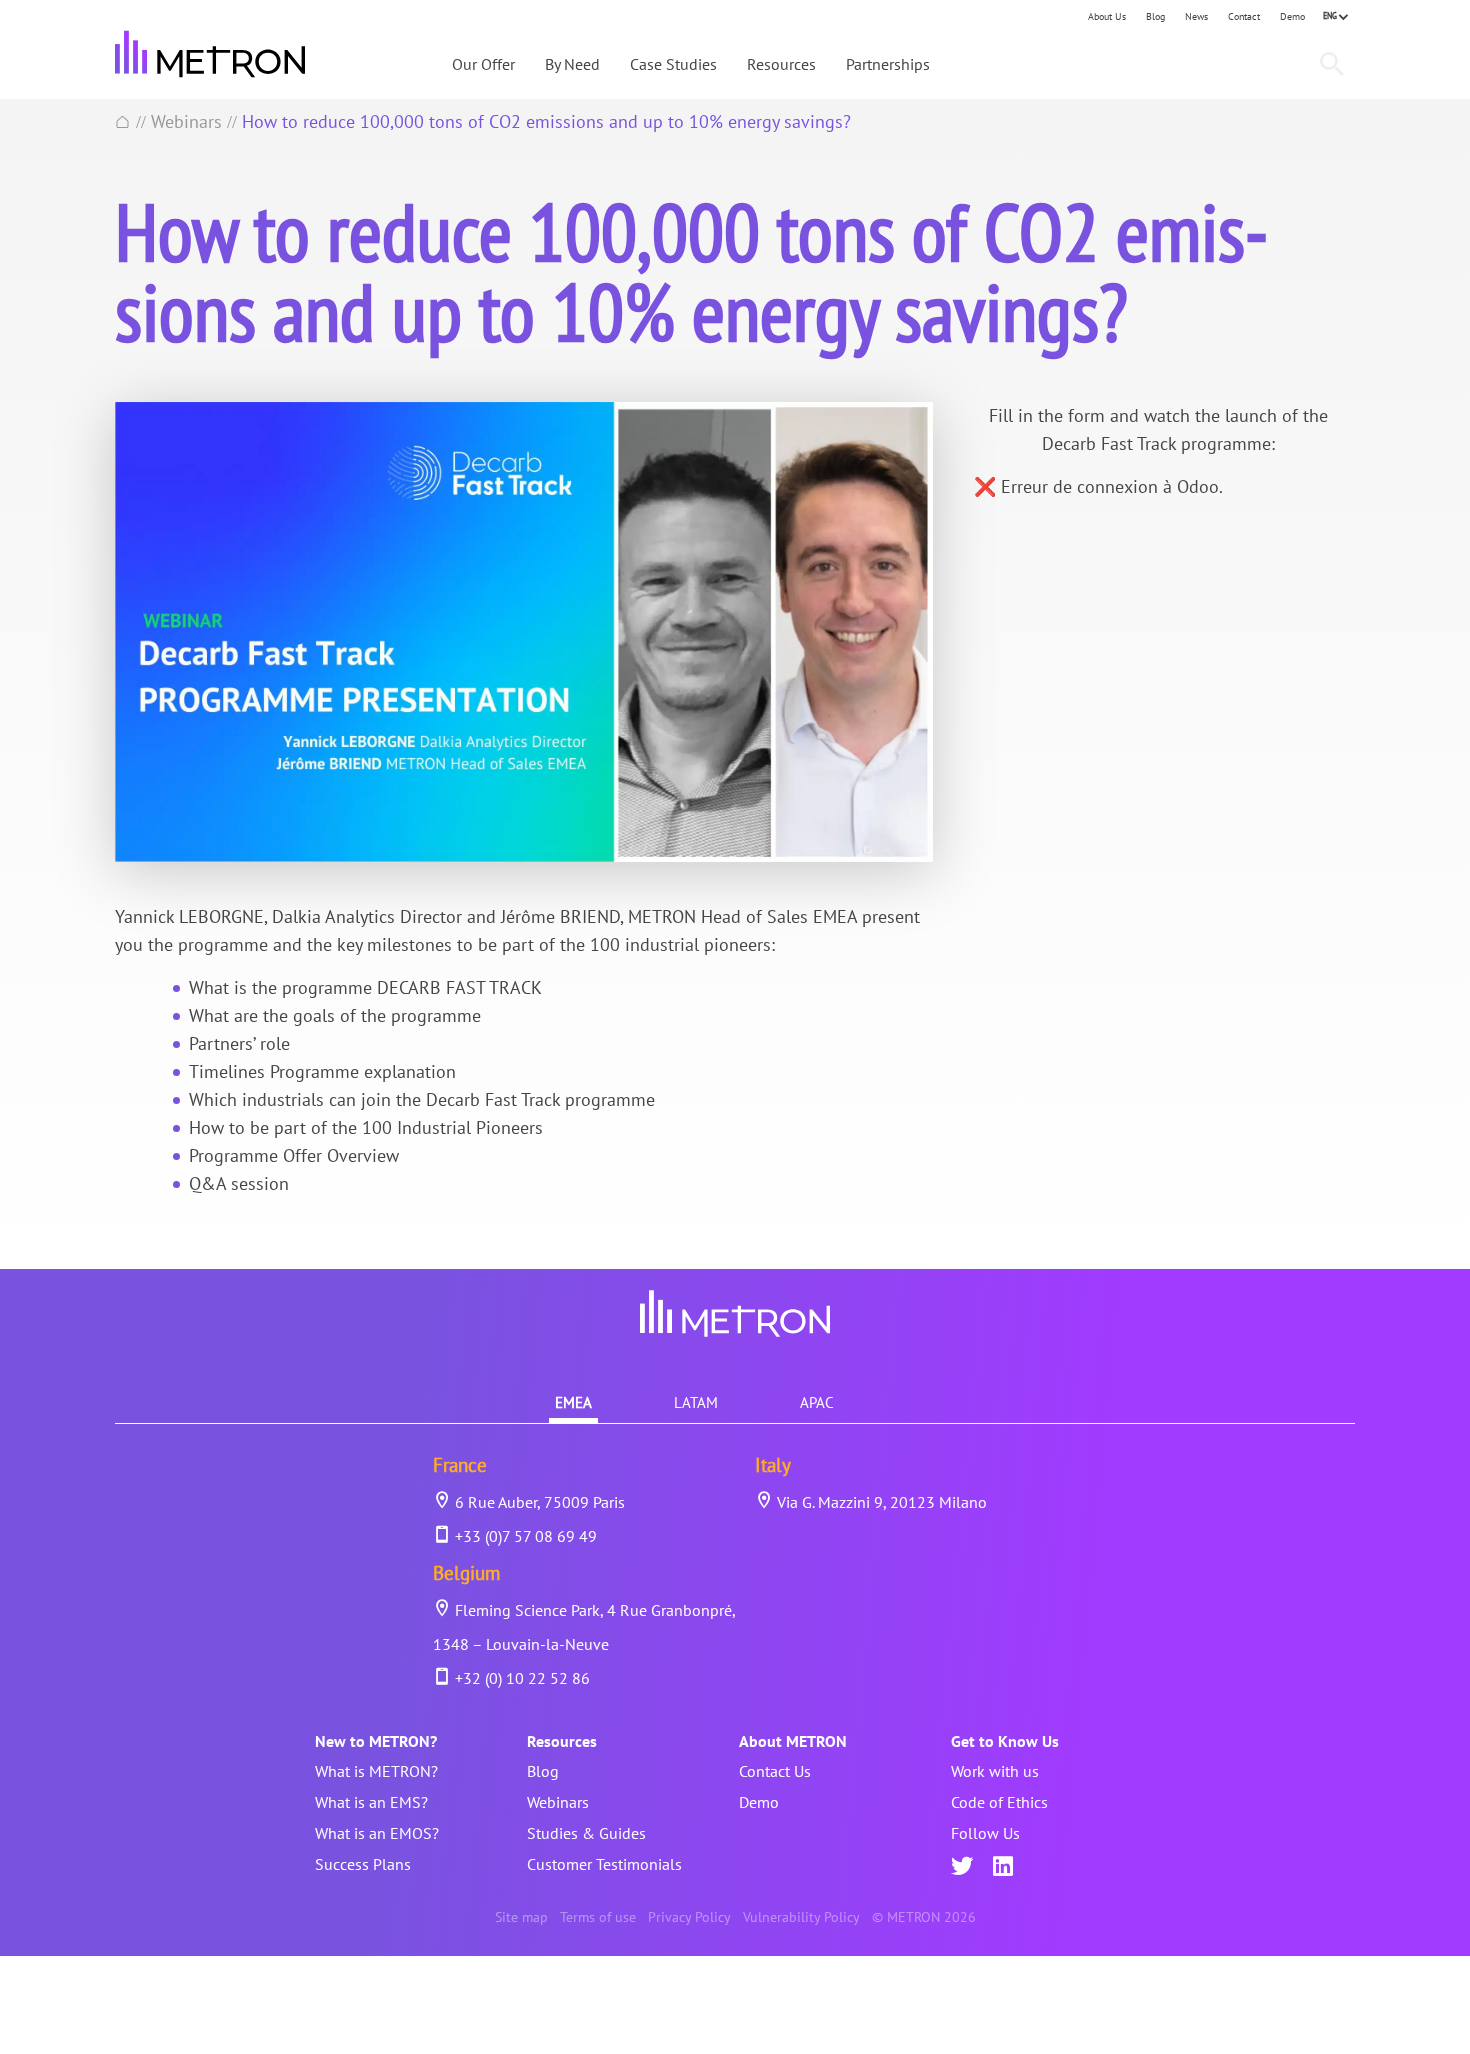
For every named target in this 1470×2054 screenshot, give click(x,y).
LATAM (696, 1402)
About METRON (793, 1741)
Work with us (995, 1771)
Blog (1155, 16)
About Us (1107, 16)
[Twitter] (962, 1868)
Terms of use (598, 1917)
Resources (781, 64)
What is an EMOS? (377, 1833)
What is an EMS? (371, 1802)
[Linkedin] (1003, 1868)
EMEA (573, 1402)
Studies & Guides (586, 1833)
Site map (521, 1917)
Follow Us (985, 1833)
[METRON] (210, 54)
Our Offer (483, 64)
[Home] (123, 121)
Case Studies (673, 64)
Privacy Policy (689, 1917)
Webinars (186, 121)
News (1196, 16)
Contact (1244, 16)
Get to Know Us (1005, 1741)
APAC (817, 1402)
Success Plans (363, 1864)
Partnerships (888, 64)
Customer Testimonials (604, 1864)
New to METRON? (376, 1741)
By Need (572, 64)
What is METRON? (376, 1771)
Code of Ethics (999, 1802)
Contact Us (775, 1771)
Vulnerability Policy (801, 1917)
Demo (1292, 16)
